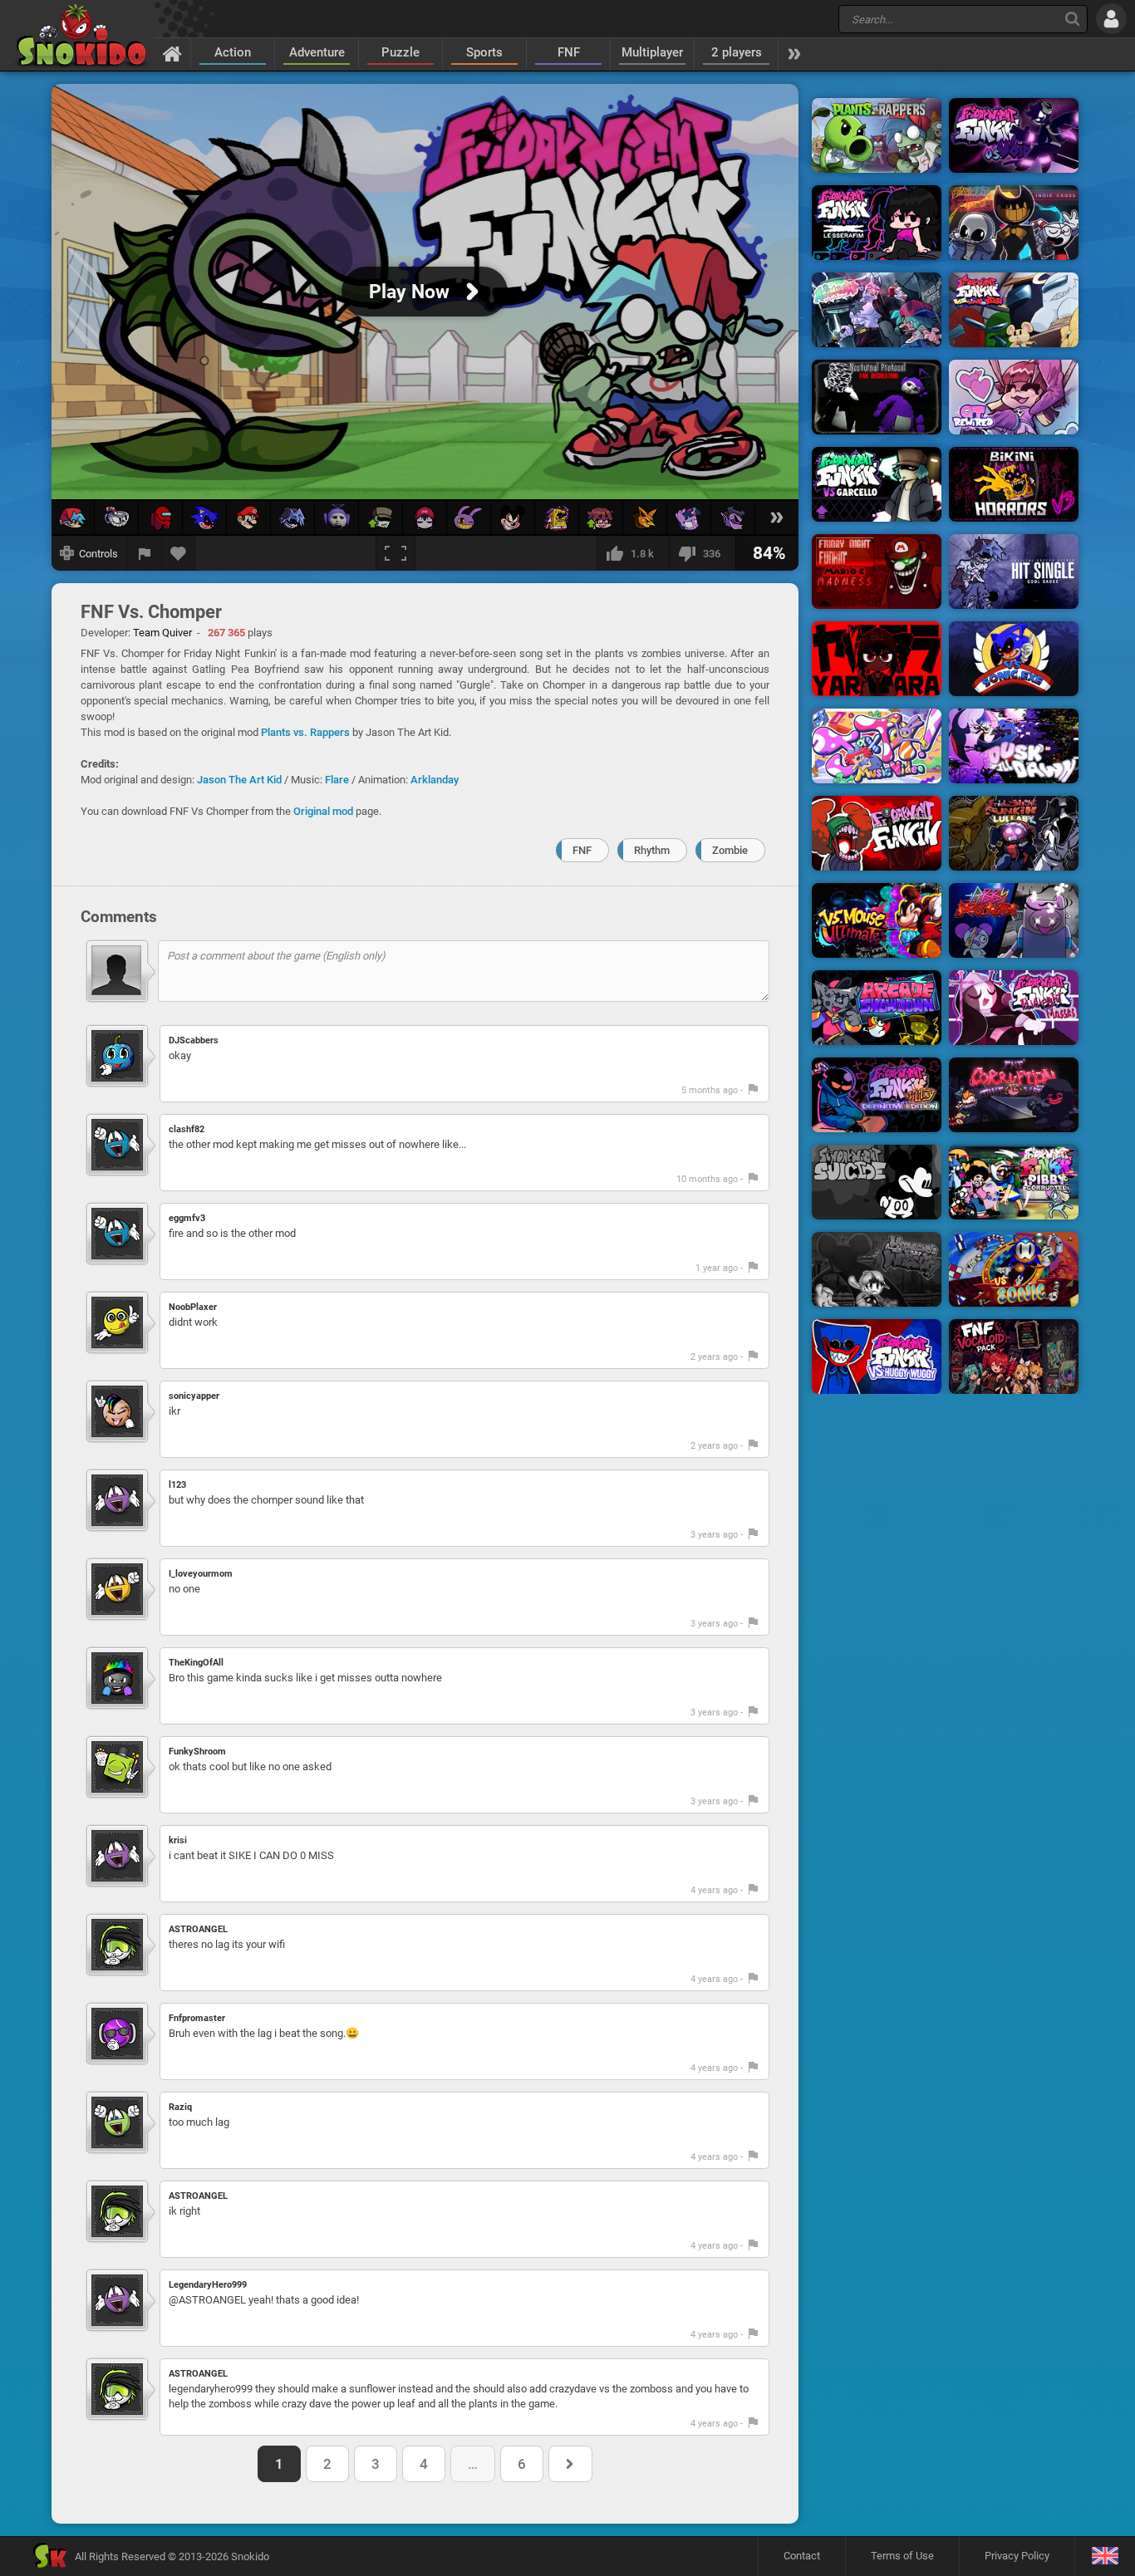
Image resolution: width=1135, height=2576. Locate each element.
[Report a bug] (145, 553)
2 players (737, 52)
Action (233, 52)
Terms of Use (902, 2556)
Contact (802, 2556)
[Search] (1072, 19)
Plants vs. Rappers (305, 732)
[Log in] (1111, 19)
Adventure (317, 52)
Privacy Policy (1017, 2556)
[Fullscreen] (396, 553)
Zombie (730, 850)
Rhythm (652, 850)
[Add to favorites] (179, 553)
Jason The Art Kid (239, 780)
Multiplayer (652, 52)
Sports (484, 52)
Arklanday (435, 780)
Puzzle (400, 52)
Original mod (323, 811)
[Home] (172, 53)
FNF (569, 52)
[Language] (1105, 2556)
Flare (337, 780)
